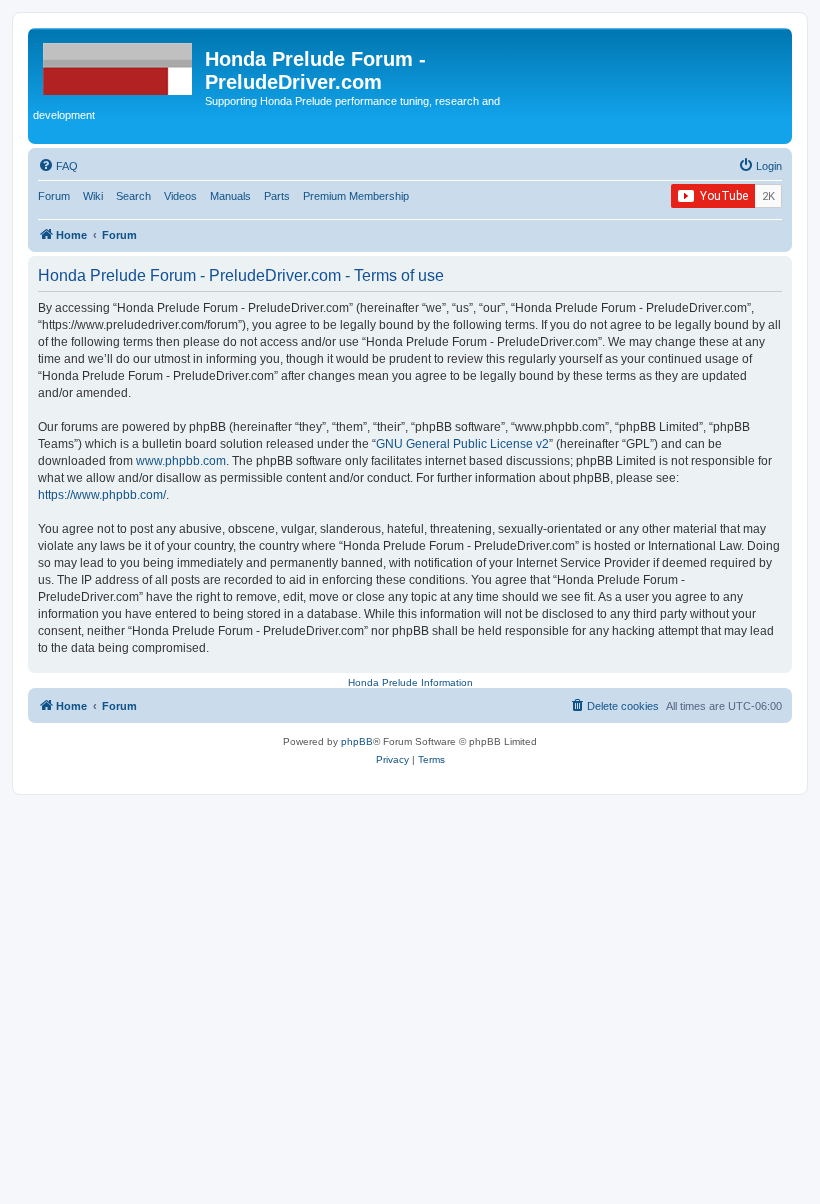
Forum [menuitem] (54, 196)
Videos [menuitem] (180, 196)
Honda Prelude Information (410, 682)
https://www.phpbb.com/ (102, 495)
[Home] (119, 65)
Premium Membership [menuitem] (356, 196)
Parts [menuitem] (277, 196)
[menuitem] (58, 166)
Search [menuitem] (133, 196)
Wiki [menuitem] (93, 196)
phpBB (357, 741)
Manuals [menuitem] (230, 196)
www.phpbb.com (181, 461)
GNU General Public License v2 (462, 444)
